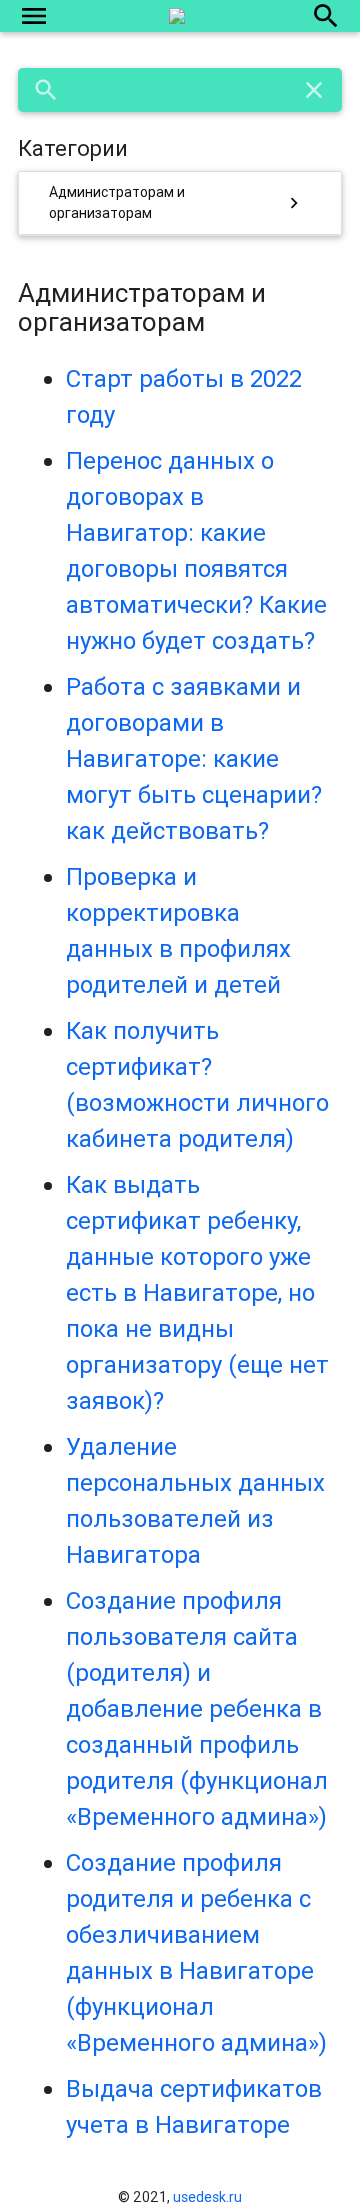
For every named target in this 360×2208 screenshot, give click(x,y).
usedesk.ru (207, 2197)
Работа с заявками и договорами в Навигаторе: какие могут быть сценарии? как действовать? (194, 758)
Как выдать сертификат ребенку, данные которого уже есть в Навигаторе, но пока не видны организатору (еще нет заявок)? (197, 1292)
